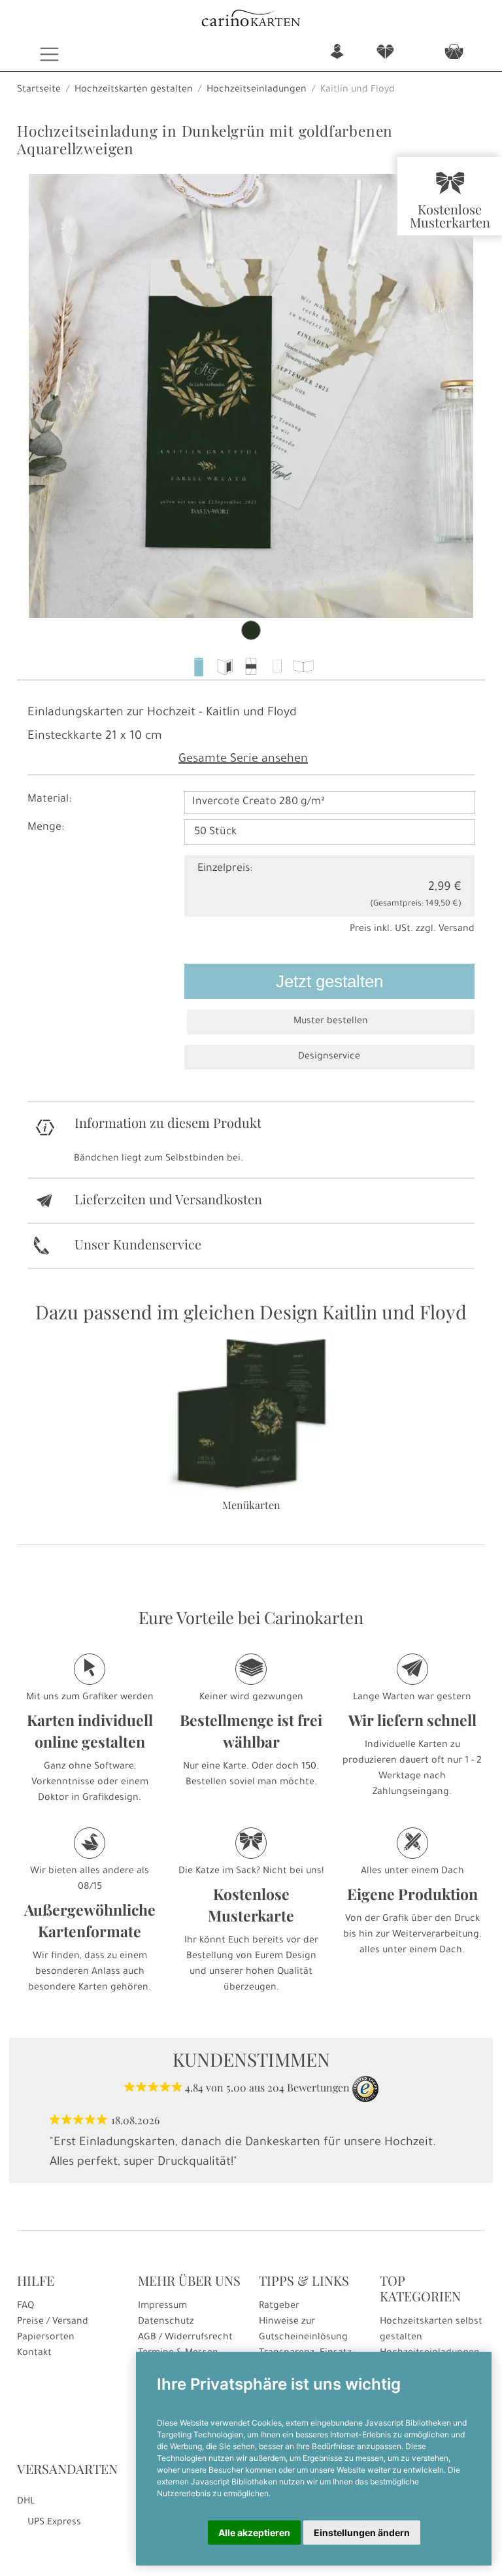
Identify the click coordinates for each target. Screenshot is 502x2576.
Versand (457, 930)
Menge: (46, 828)
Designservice (329, 1057)
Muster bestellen (331, 1022)
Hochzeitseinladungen (257, 90)
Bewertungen (318, 2087)
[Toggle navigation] (49, 54)
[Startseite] (251, 20)
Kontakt (34, 2354)
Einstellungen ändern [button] (362, 2533)
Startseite (39, 90)
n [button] (337, 53)
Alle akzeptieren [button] (254, 2533)
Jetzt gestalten (329, 981)
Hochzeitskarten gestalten (134, 90)
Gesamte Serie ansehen (243, 760)
